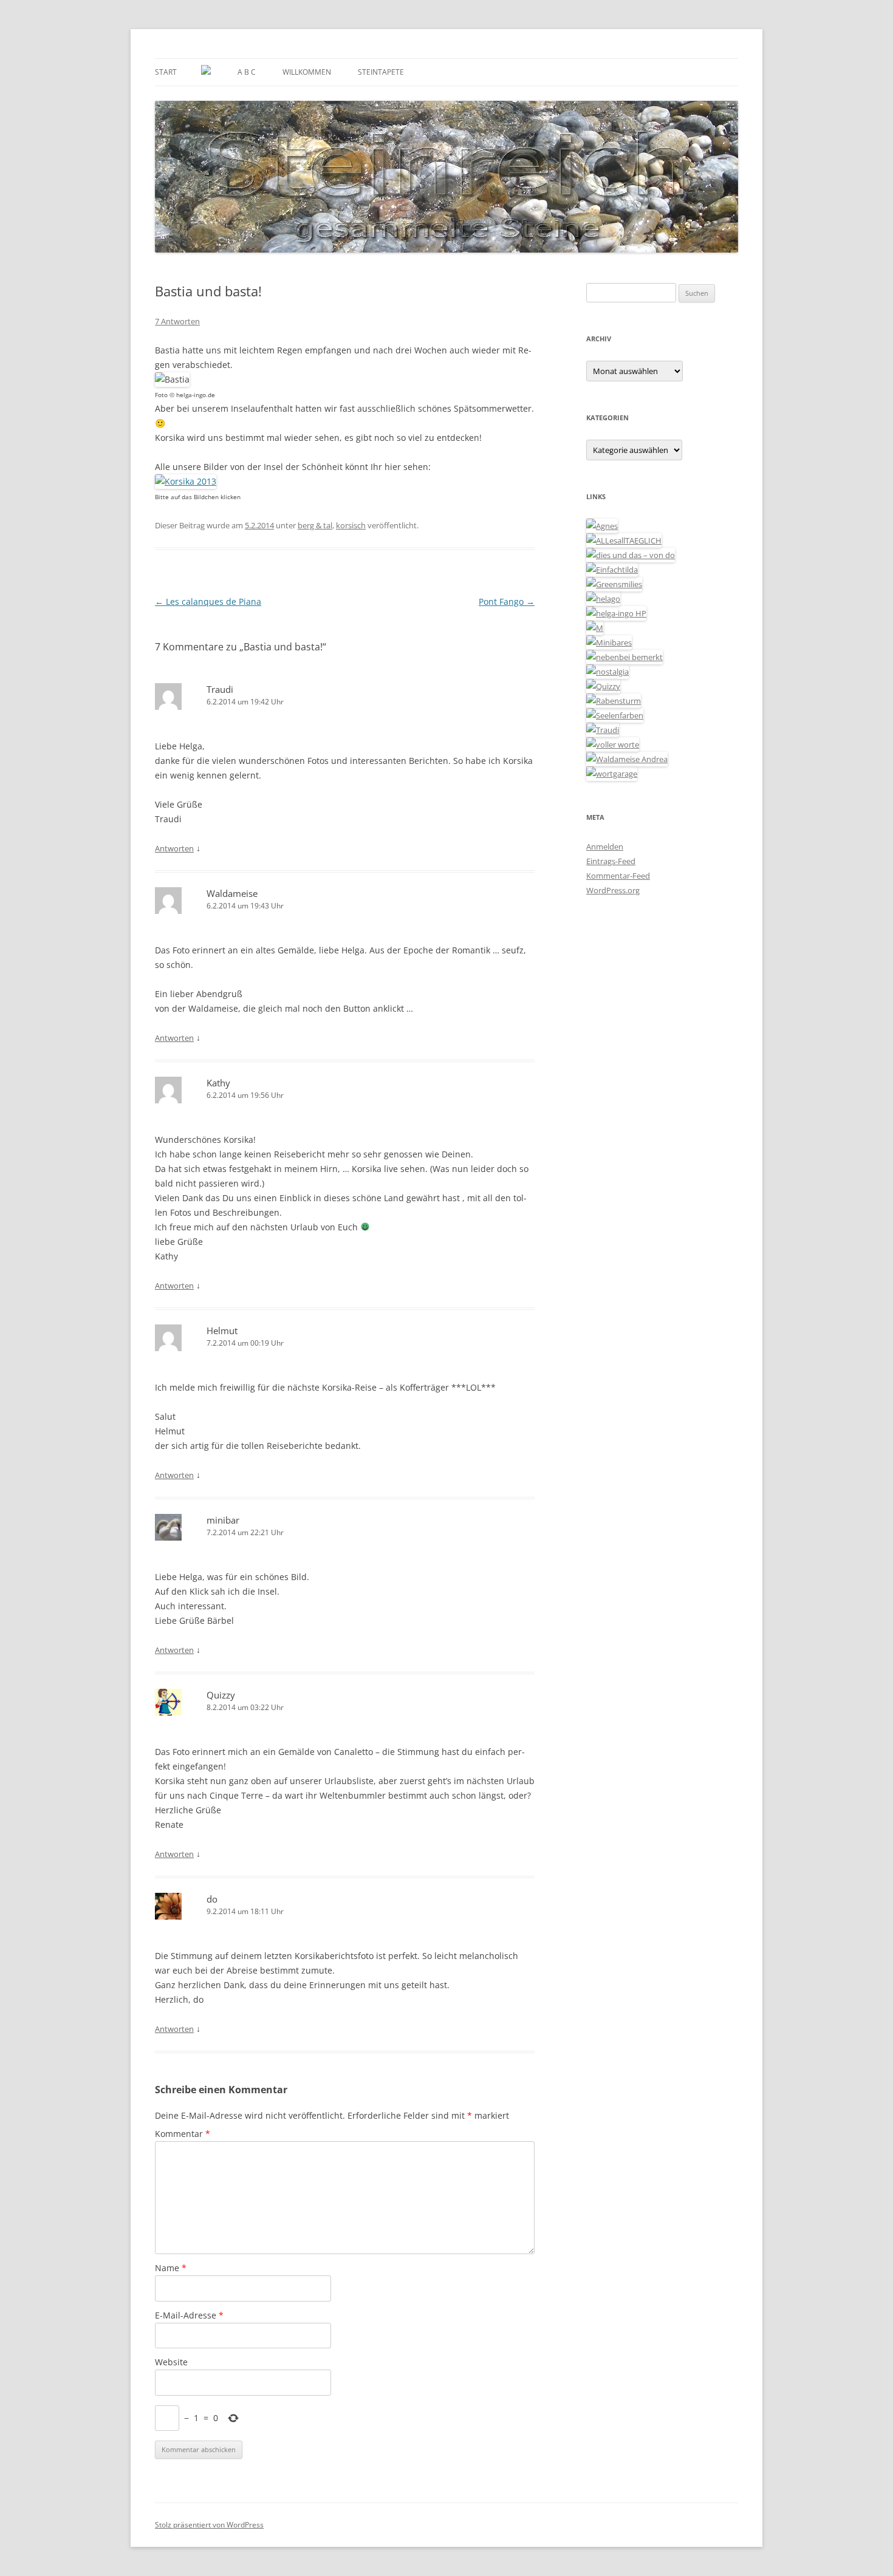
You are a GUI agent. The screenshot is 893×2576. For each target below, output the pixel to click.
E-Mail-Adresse (189, 2315)
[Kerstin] (607, 672)
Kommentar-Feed (618, 876)
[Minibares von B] (609, 642)
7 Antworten (177, 321)
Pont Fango (507, 601)
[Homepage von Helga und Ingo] (616, 613)
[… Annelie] (624, 657)
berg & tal (315, 525)
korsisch (351, 525)
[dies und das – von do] (631, 555)
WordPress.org (613, 890)
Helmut (222, 1331)
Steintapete (381, 72)
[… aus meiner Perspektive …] (627, 759)
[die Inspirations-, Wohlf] (615, 715)
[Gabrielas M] (595, 628)
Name (171, 2268)
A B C (247, 72)
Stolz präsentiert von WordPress (209, 2525)
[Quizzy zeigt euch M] (603, 686)
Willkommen (307, 72)
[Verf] (612, 774)
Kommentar (183, 2134)
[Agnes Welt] (602, 526)
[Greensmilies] (614, 584)
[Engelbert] (624, 540)
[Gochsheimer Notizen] (603, 599)
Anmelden (605, 847)
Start (166, 72)
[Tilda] (612, 570)
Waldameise (232, 893)
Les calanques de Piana (208, 601)
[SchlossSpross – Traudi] (603, 730)
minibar (223, 1520)
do (212, 1899)
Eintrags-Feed (611, 861)
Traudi (220, 689)
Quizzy (221, 1695)
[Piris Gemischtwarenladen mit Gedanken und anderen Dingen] (613, 745)
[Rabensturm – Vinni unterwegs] (614, 701)
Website (171, 2362)
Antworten (174, 848)
